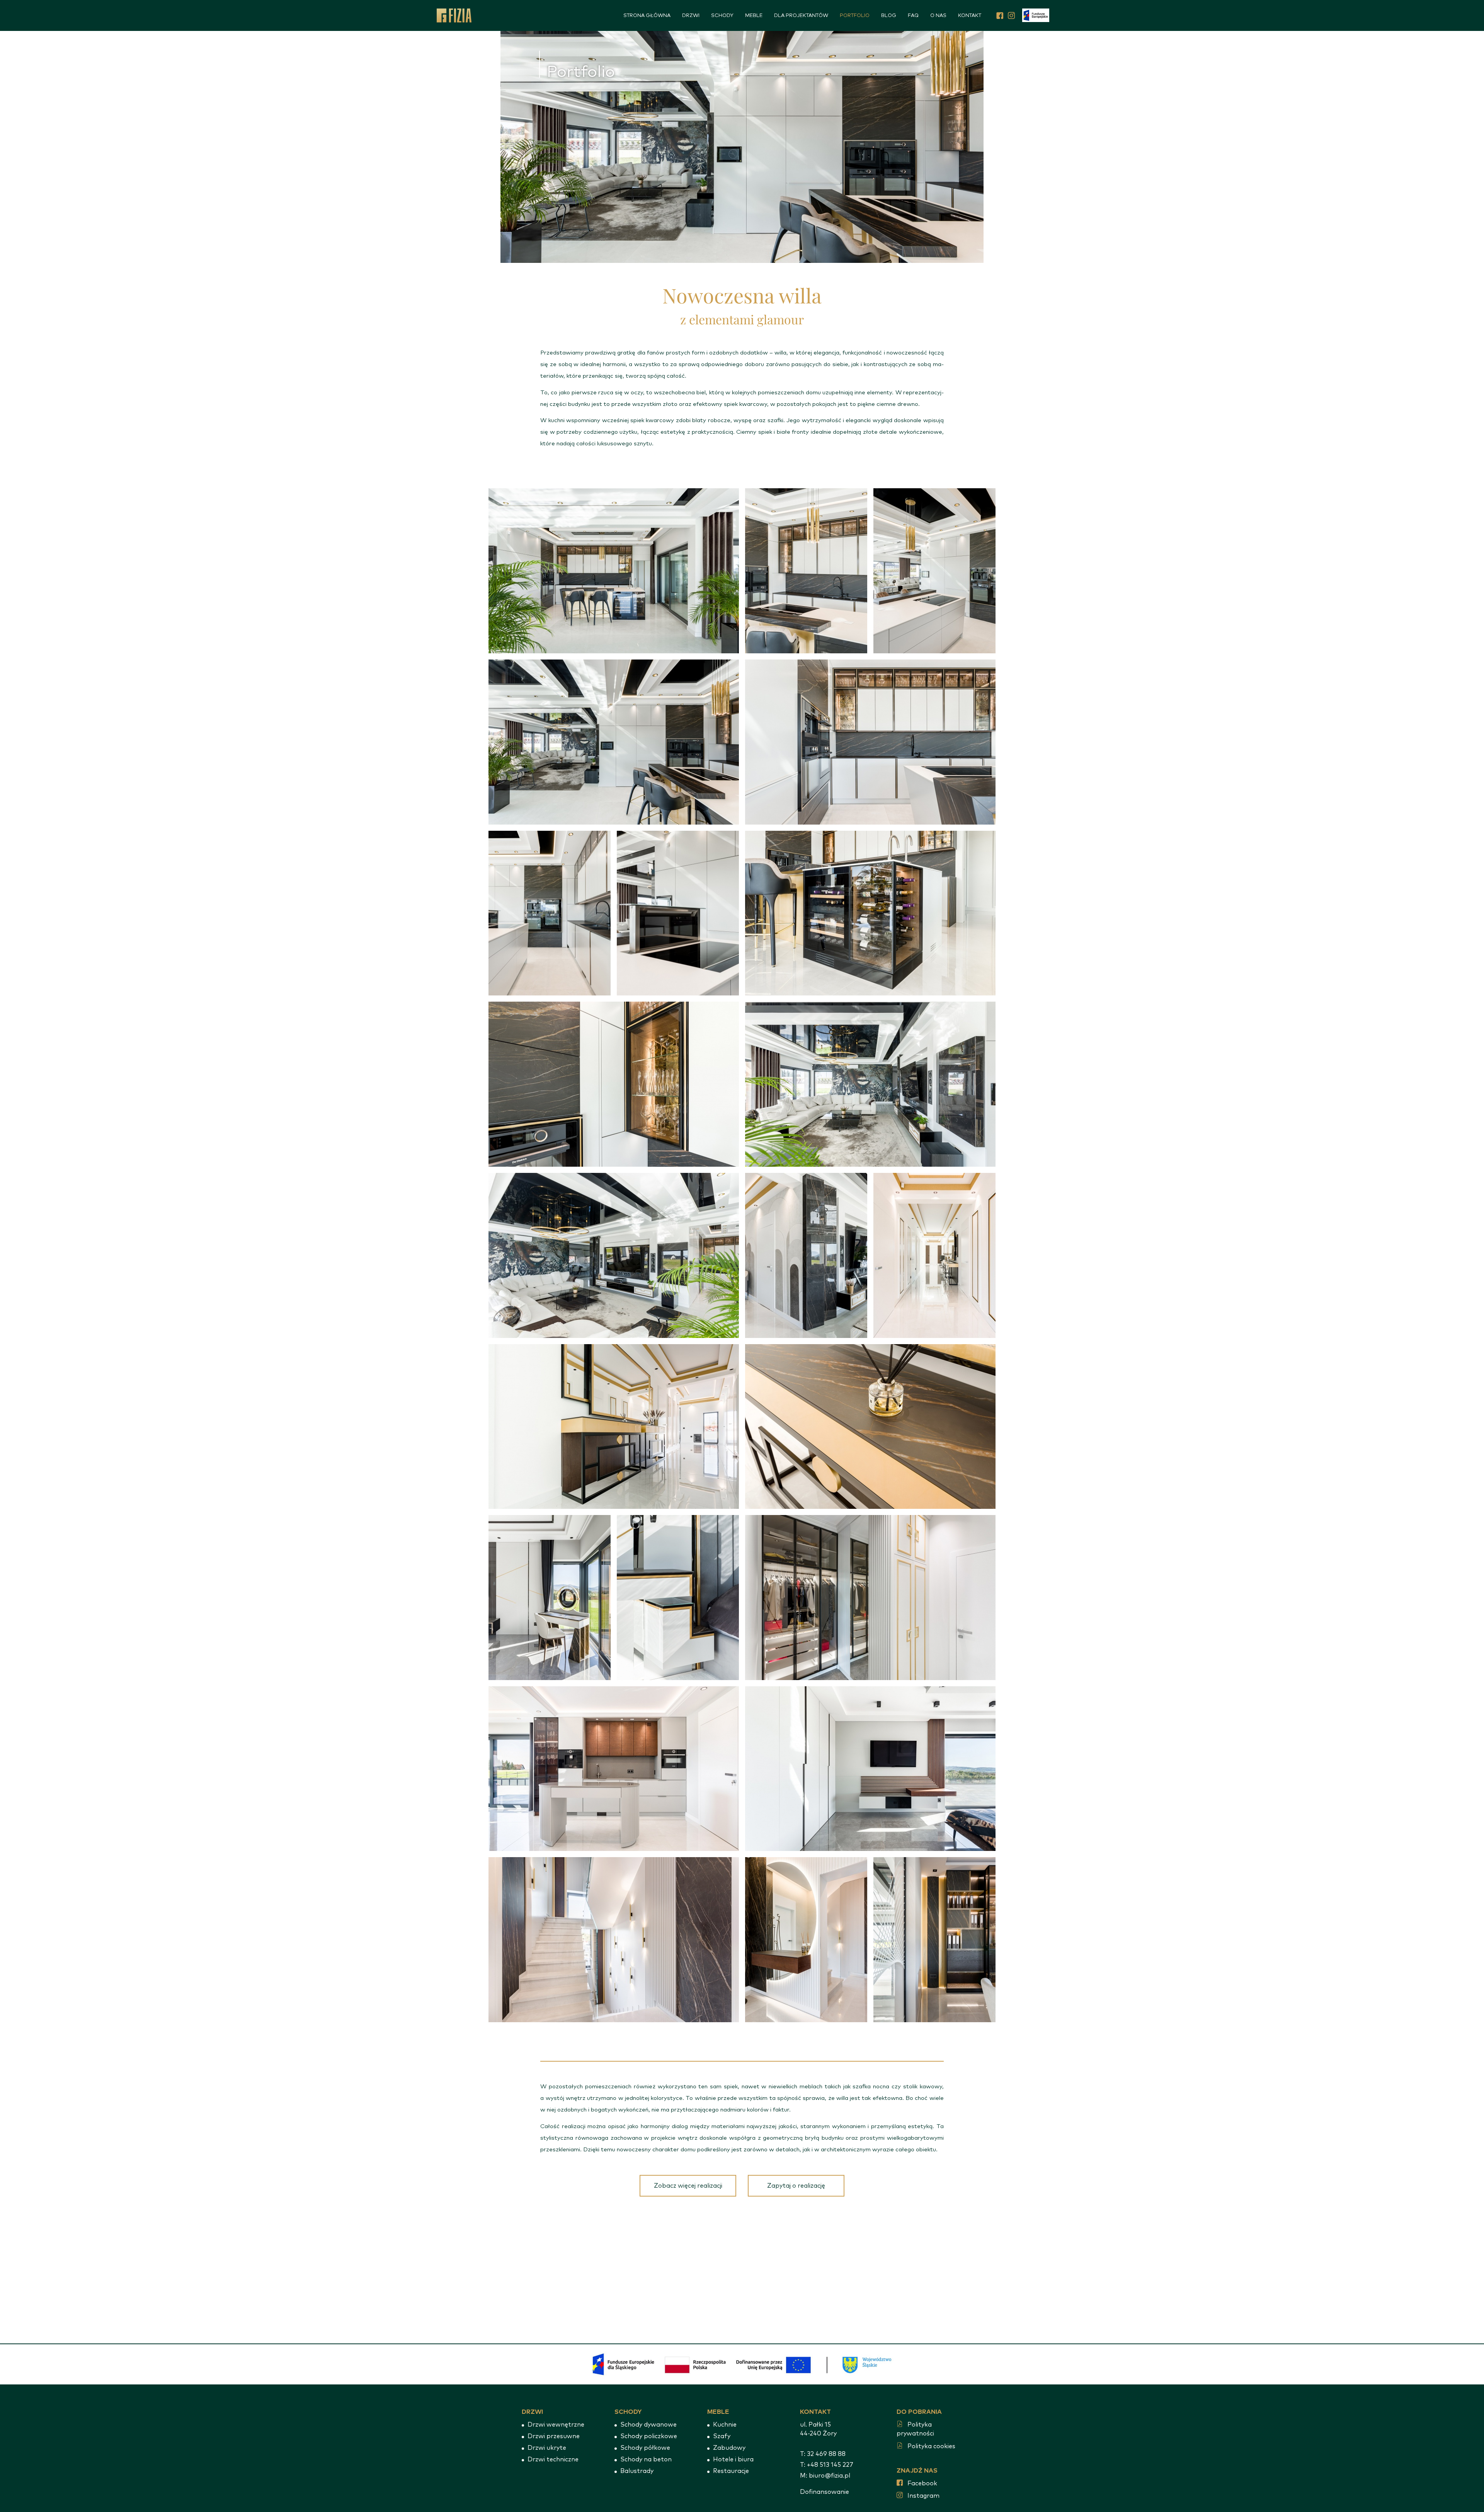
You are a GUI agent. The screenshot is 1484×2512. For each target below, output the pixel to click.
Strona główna (647, 16)
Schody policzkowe (649, 2436)
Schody (722, 16)
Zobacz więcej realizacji (688, 2186)
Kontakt (970, 16)
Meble (754, 16)
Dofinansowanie (825, 2492)
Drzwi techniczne (553, 2459)
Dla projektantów (801, 16)
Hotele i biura (733, 2459)
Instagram (923, 2496)
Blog (889, 16)
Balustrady (637, 2471)
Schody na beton (646, 2459)
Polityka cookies (931, 2446)
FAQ (913, 16)
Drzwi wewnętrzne (556, 2425)
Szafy (722, 2436)
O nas (938, 16)
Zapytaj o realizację (796, 2186)
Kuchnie (725, 2425)
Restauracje (731, 2471)
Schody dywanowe (648, 2425)
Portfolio (855, 16)
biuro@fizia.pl (830, 2476)
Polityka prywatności (915, 2429)
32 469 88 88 (826, 2454)
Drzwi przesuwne (554, 2436)
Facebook (922, 2483)
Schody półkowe (645, 2448)
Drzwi (691, 16)
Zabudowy (729, 2448)
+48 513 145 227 (830, 2465)
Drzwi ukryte (547, 2448)
